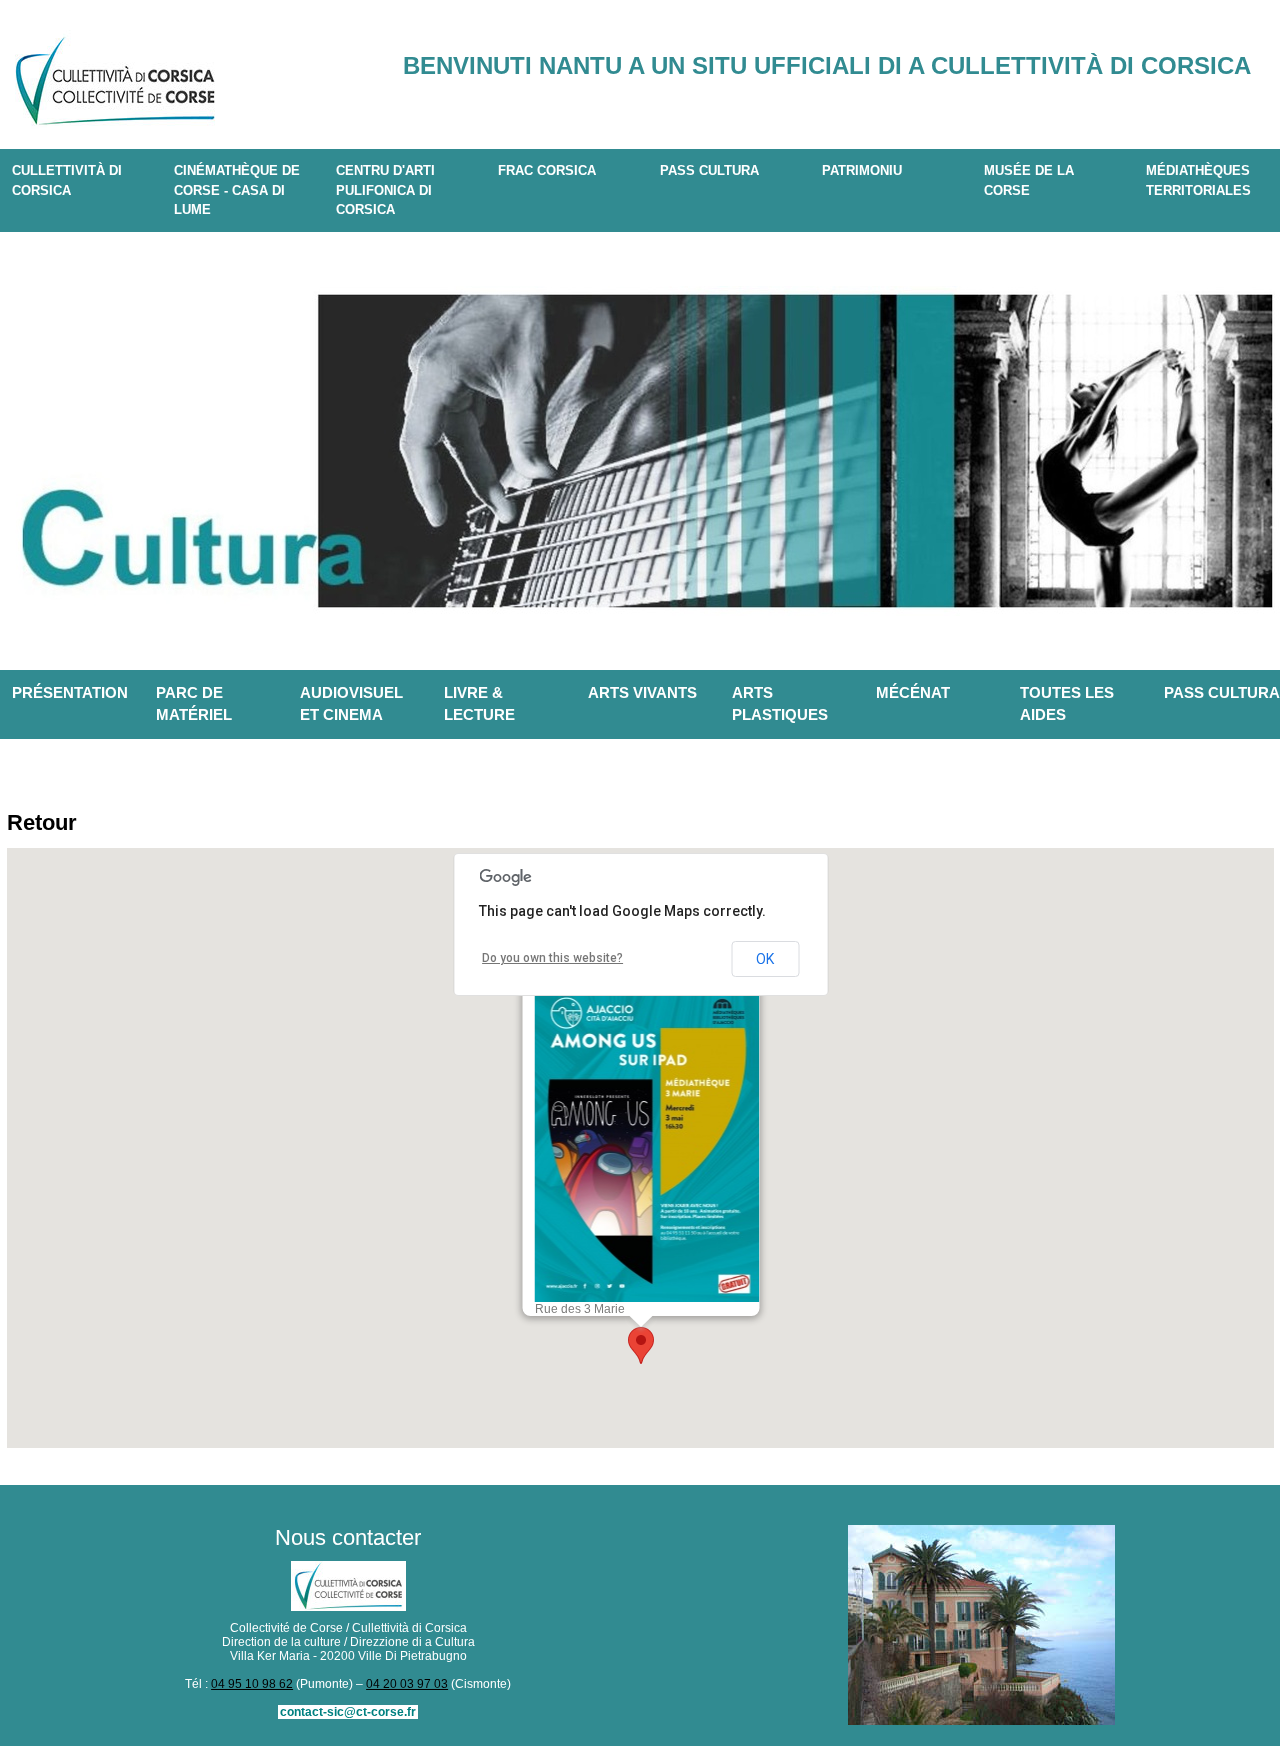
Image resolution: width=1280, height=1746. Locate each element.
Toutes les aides (1067, 704)
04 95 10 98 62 (252, 1684)
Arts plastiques (780, 704)
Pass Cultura (709, 170)
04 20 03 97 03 (407, 1684)
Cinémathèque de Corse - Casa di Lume (237, 190)
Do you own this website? (552, 958)
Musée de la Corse (1029, 180)
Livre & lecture (479, 704)
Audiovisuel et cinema (351, 704)
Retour (42, 822)
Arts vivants (642, 692)
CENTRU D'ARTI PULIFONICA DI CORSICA (385, 190)
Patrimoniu (862, 170)
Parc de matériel (194, 704)
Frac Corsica (547, 170)
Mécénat (913, 692)
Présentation (70, 692)
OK (765, 959)
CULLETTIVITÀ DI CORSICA (67, 180)
